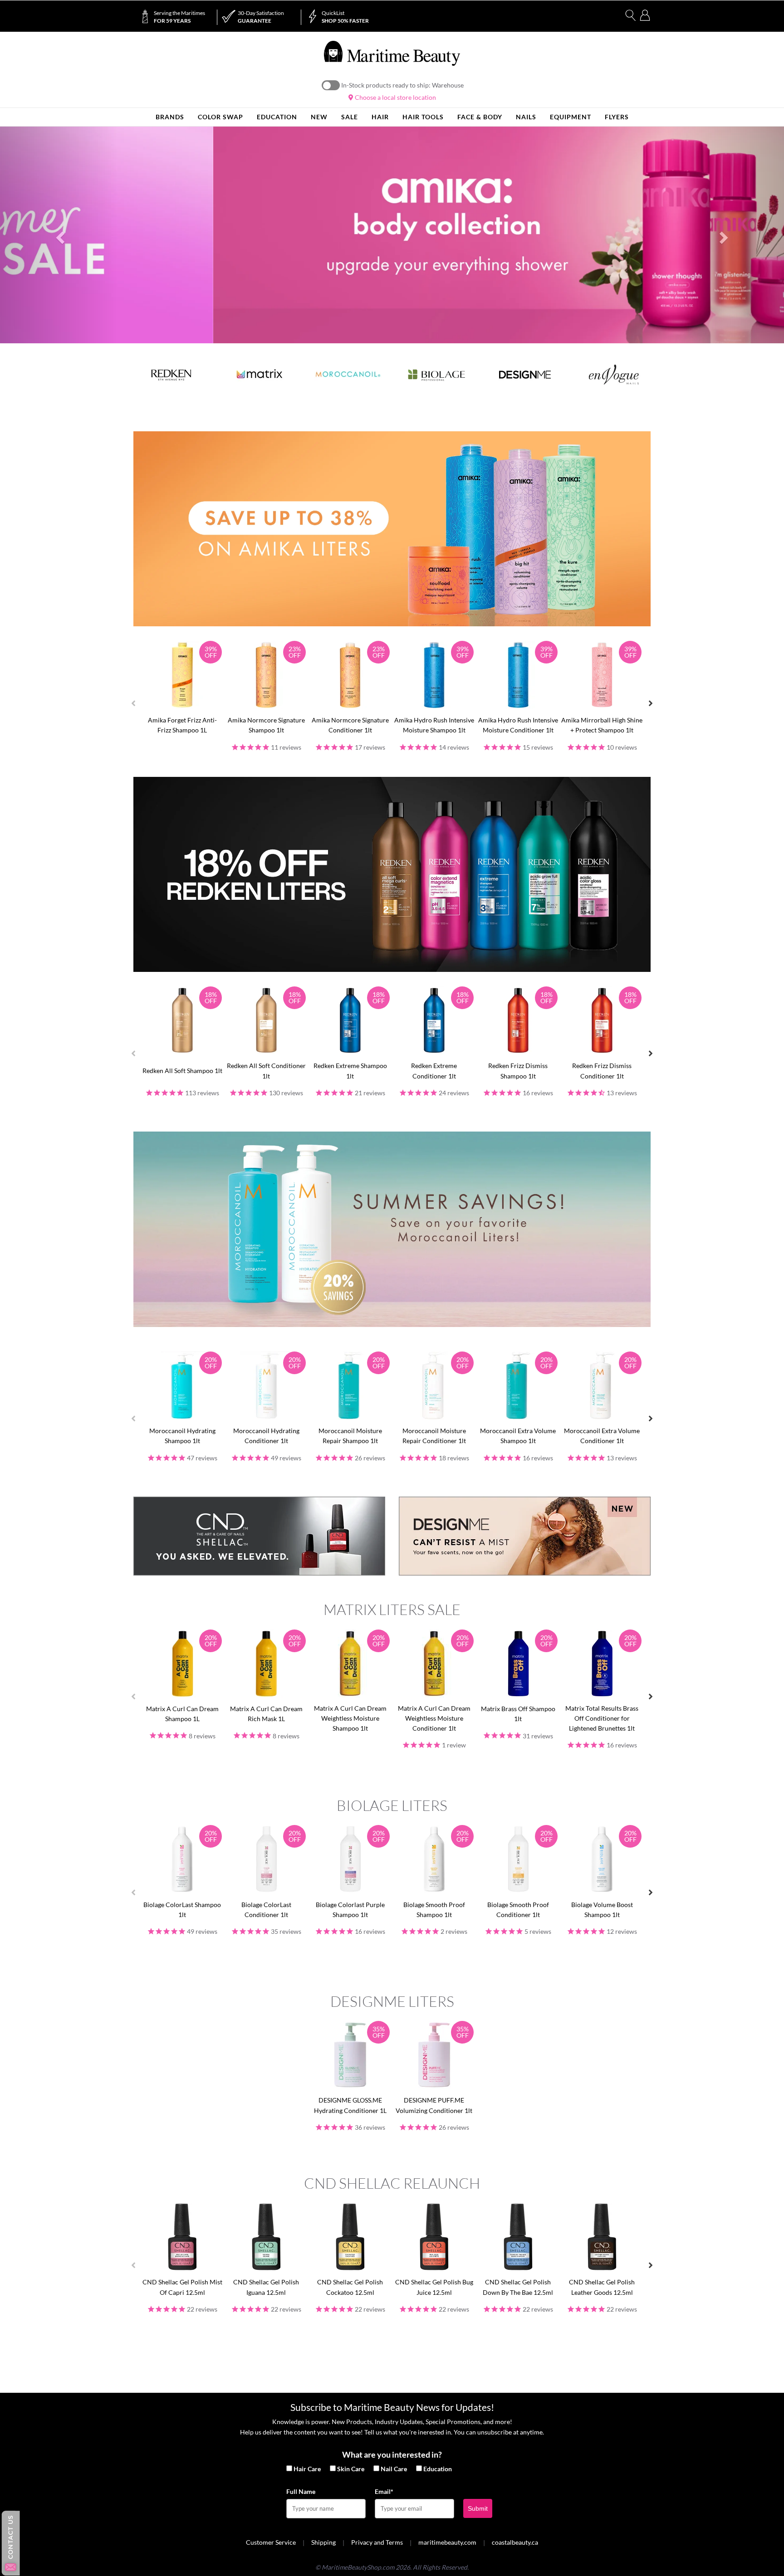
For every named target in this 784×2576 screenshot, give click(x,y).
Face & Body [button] (480, 117)
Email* (384, 2491)
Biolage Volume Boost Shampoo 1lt (602, 1910)
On (331, 85)
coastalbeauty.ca (515, 2542)
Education (438, 2469)
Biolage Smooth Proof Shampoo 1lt (434, 1910)
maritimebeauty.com (447, 2542)
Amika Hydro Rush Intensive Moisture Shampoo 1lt (434, 725)
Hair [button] (380, 117)
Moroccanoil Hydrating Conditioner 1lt (266, 1436)
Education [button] (277, 117)
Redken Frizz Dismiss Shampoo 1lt (518, 1071)
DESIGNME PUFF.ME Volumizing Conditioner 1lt (434, 2105)
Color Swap (220, 117)
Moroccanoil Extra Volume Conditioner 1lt (602, 1436)
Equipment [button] (571, 117)
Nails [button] (526, 117)
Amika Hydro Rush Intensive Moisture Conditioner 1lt (518, 725)
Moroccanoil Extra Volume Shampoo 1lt (518, 1436)
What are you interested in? (392, 2454)
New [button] (319, 117)
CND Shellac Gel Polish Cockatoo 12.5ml (350, 2287)
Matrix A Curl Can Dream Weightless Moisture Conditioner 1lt (434, 1718)
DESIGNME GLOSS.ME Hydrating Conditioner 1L (350, 2105)
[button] (59, 235)
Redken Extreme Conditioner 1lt (434, 1071)
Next (651, 703)
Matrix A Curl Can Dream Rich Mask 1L (266, 1714)
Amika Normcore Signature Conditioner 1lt (350, 725)
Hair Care (307, 2469)
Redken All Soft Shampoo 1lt (182, 1071)
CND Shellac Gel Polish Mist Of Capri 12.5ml (182, 2287)
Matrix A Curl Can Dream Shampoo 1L (182, 1714)
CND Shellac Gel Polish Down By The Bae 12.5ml (518, 2287)
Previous (133, 703)
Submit (478, 2508)
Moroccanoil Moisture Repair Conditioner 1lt (434, 1436)
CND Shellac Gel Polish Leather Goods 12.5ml (602, 2287)
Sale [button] (350, 117)
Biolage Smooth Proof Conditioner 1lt (518, 1910)
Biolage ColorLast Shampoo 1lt (182, 1910)
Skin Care (351, 2469)
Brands (170, 117)
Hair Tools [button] (423, 117)
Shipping (323, 2542)
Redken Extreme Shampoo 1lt (350, 1071)
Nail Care (394, 2469)
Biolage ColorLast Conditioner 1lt (266, 1910)
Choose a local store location (395, 97)
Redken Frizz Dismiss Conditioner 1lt (602, 1071)
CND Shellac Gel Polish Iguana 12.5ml (266, 2287)
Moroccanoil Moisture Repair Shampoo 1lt (350, 1436)
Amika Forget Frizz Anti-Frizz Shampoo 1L (182, 725)
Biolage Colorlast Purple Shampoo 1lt (350, 1910)
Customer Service (271, 2542)
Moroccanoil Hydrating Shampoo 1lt (182, 1436)
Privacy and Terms (377, 2542)
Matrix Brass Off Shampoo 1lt (518, 1714)
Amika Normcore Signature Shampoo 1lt (266, 725)
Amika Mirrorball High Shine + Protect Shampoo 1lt (602, 725)
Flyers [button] (617, 117)
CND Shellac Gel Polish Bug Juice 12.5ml (434, 2287)
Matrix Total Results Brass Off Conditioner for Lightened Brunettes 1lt (602, 1718)
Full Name (301, 2491)
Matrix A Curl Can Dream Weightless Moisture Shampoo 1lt (350, 1718)
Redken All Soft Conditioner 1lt (266, 1071)
